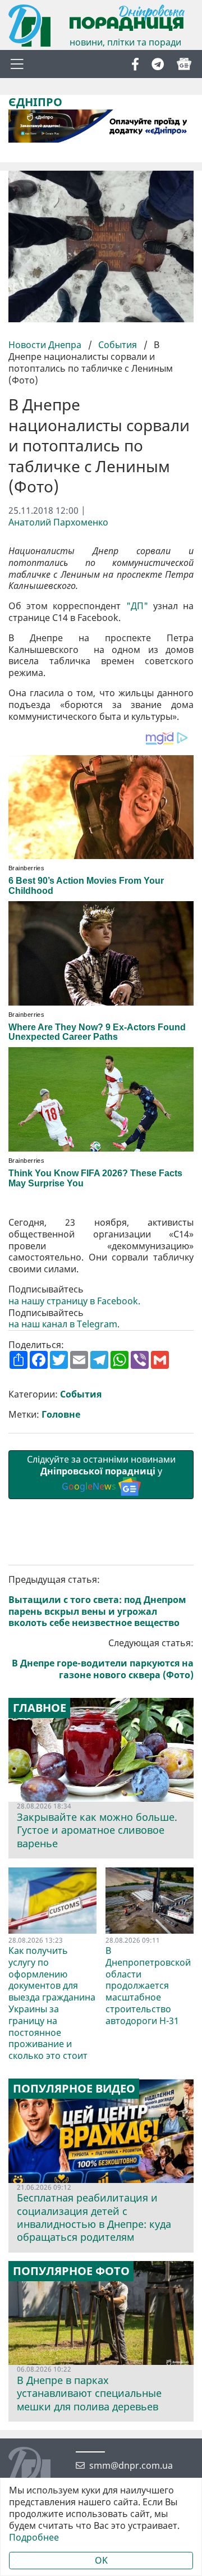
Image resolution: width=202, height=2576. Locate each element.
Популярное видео (74, 2089)
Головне (61, 1415)
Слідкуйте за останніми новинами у (101, 1473)
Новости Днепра (46, 345)
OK (101, 2560)
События (118, 345)
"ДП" (137, 606)
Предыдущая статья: (97, 1601)
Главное (40, 1708)
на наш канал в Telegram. (64, 1324)
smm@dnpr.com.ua (131, 2466)
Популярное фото (71, 2271)
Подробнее (34, 2538)
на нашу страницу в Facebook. (74, 1301)
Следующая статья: (103, 1659)
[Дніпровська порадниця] (38, 2469)
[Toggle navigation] (17, 64)
